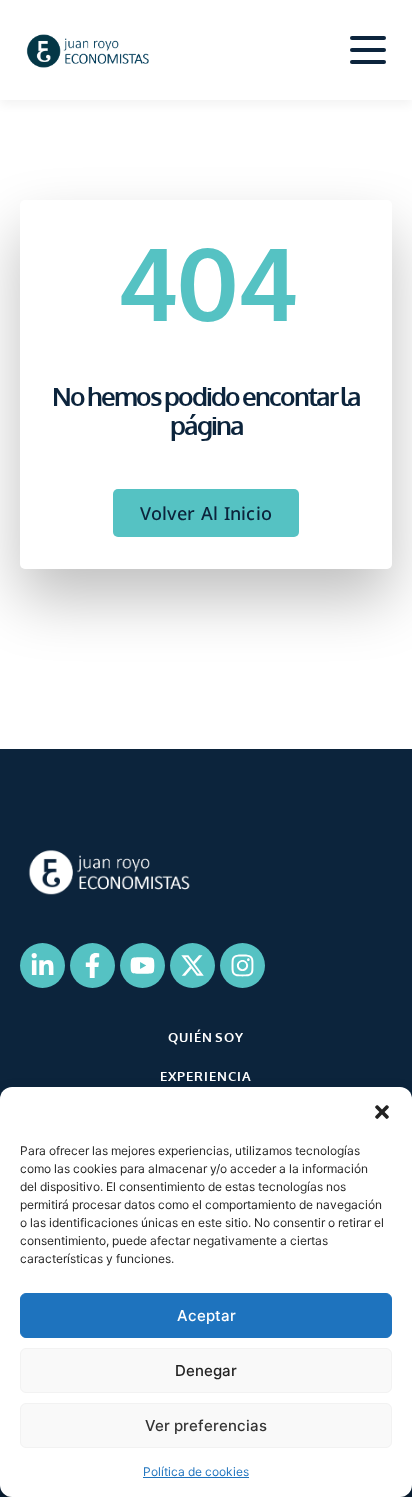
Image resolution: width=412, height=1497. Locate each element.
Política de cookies (196, 1471)
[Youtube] (142, 965)
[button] (382, 1112)
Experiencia (206, 1076)
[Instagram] (242, 965)
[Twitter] (192, 965)
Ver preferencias (206, 1425)
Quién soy (206, 1037)
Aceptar (206, 1315)
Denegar (206, 1370)
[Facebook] (92, 965)
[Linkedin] (42, 965)
